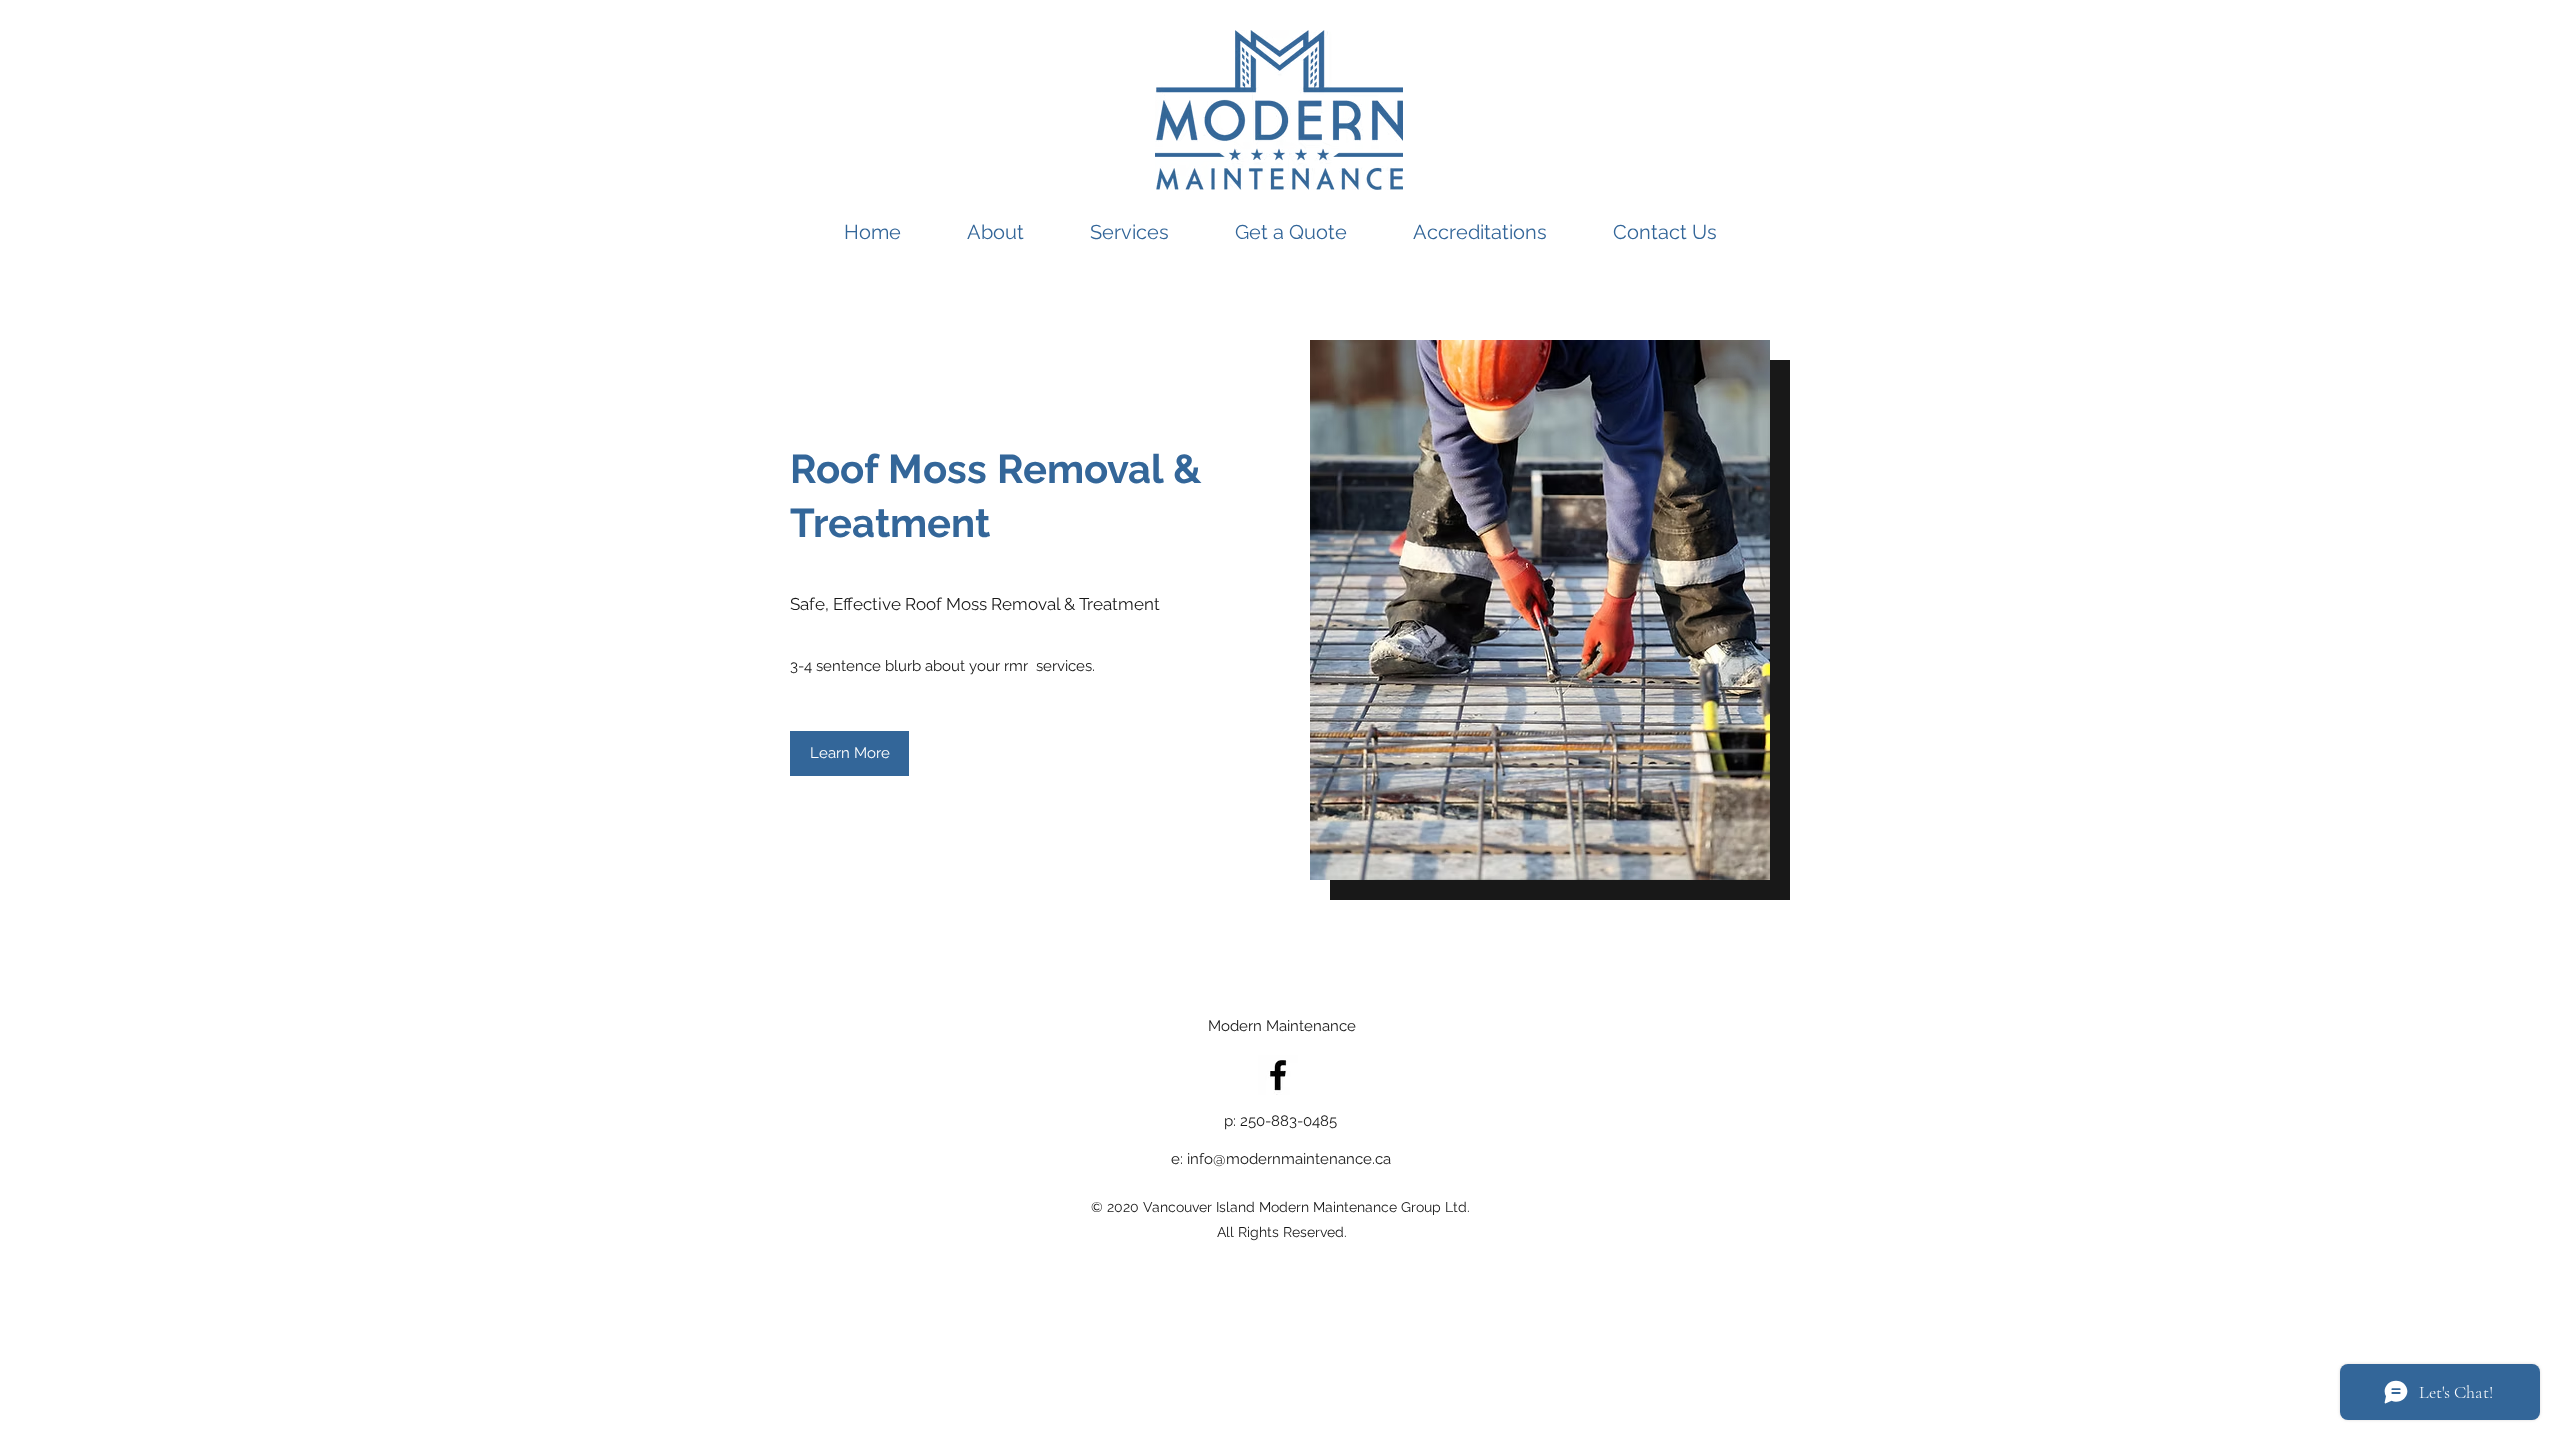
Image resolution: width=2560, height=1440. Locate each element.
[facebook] (1278, 1075)
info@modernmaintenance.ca (1289, 1159)
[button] (849, 753)
